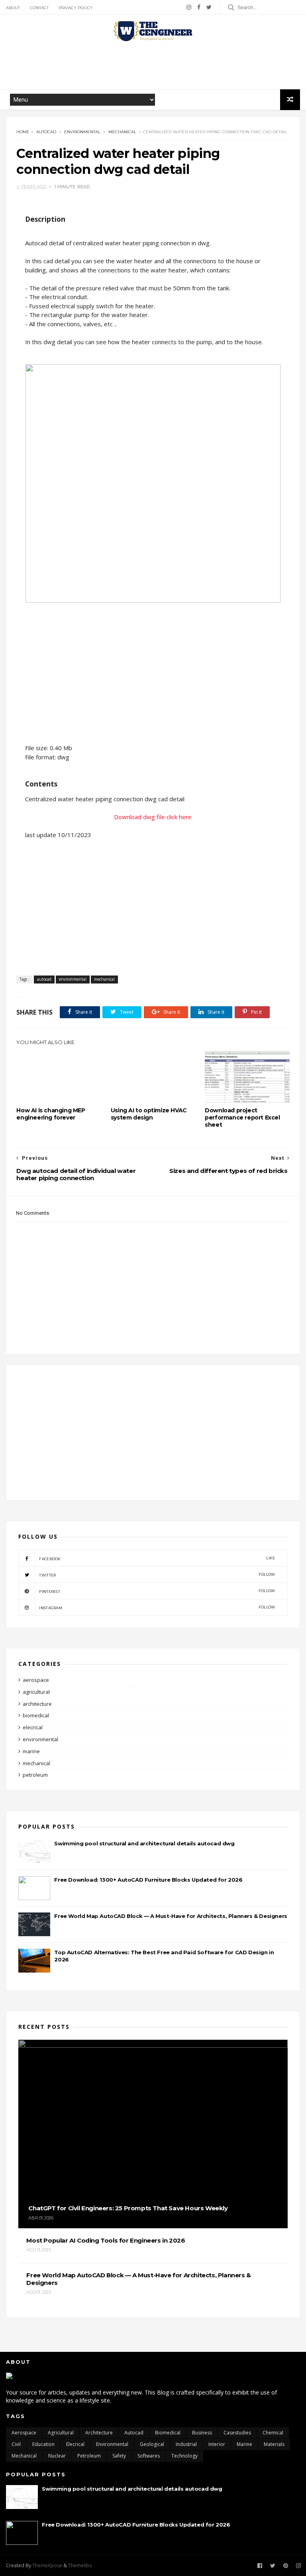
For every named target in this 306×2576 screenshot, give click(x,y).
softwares (149, 2456)
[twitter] (209, 7)
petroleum (35, 1775)
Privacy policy (76, 8)
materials (274, 2444)
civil (16, 2444)
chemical (273, 2433)
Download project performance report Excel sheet (242, 1118)
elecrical (33, 1727)
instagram (157, 1607)
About (13, 8)
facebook (157, 1558)
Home (23, 132)
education (43, 2444)
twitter (157, 1575)
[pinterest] (286, 2566)
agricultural (36, 1692)
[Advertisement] (153, 65)
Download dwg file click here (153, 817)
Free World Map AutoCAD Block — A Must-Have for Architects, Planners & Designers (171, 1916)
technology (184, 2456)
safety (119, 2456)
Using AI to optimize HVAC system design (149, 1114)
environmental (82, 132)
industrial (186, 2444)
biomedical (36, 1715)
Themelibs (80, 2565)
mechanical (122, 132)
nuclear (57, 2456)
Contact (39, 8)
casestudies (237, 2433)
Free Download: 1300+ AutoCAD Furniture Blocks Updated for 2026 (148, 1880)
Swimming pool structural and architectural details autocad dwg (144, 1843)
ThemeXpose (47, 2565)
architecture (37, 1704)
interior (217, 2444)
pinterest (157, 1591)
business (202, 2433)
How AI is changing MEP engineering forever (51, 1114)
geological (152, 2444)
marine (31, 1751)
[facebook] (199, 7)
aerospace (36, 1680)
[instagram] (189, 7)
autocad (46, 132)
